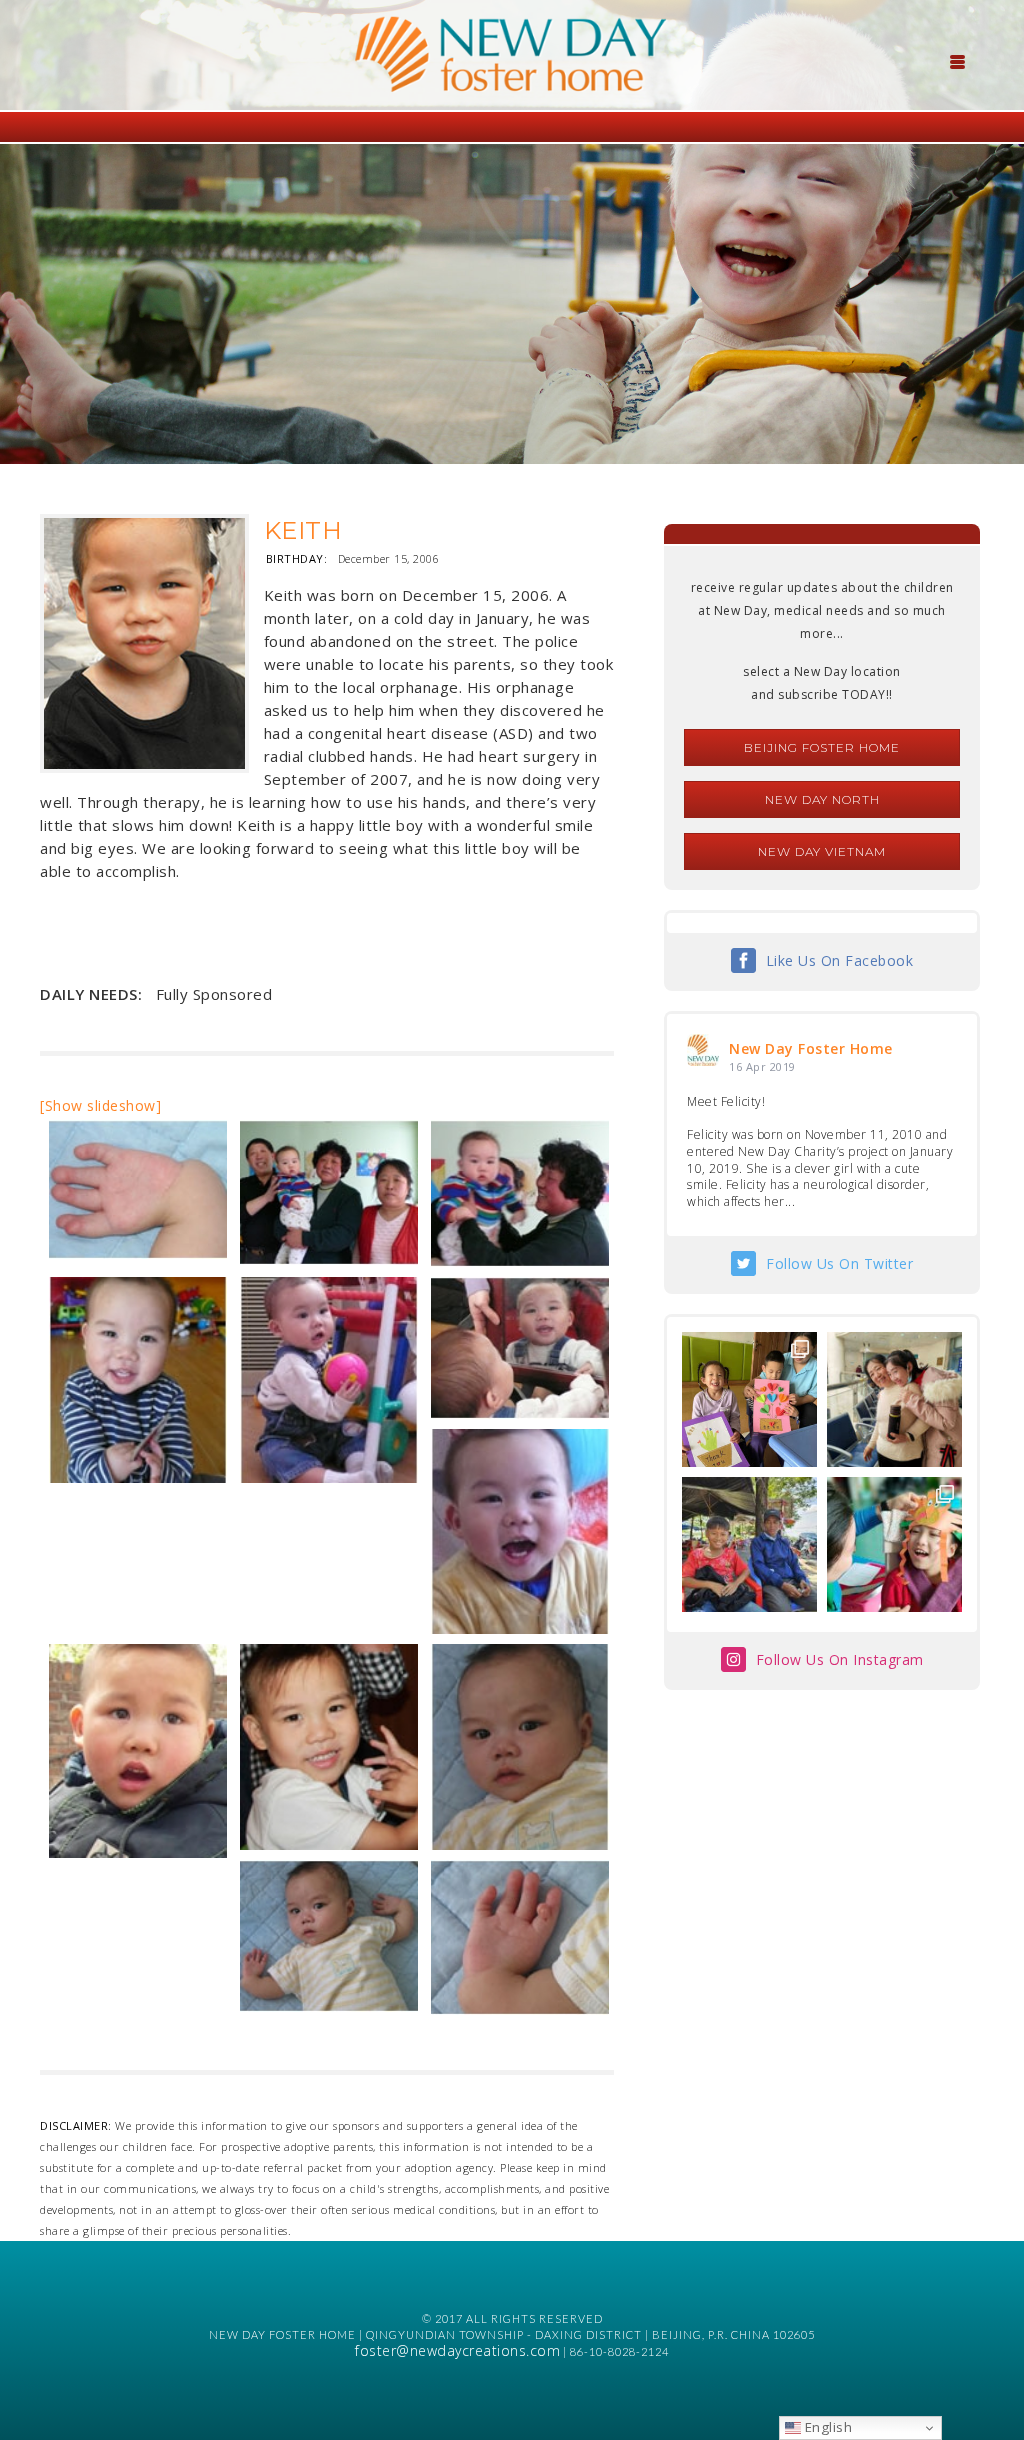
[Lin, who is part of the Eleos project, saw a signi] (894, 1399)
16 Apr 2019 (762, 1066)
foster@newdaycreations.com (457, 2350)
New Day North (822, 799)
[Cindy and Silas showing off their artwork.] (749, 1399)
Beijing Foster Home (822, 747)
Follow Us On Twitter (839, 1263)
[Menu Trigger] (958, 60)
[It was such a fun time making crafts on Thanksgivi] (894, 1544)
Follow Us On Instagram (840, 1659)
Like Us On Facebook (840, 960)
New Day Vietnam (822, 851)
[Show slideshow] (100, 1105)
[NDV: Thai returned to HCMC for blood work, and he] (749, 1544)
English (826, 2427)
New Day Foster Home (811, 1048)
